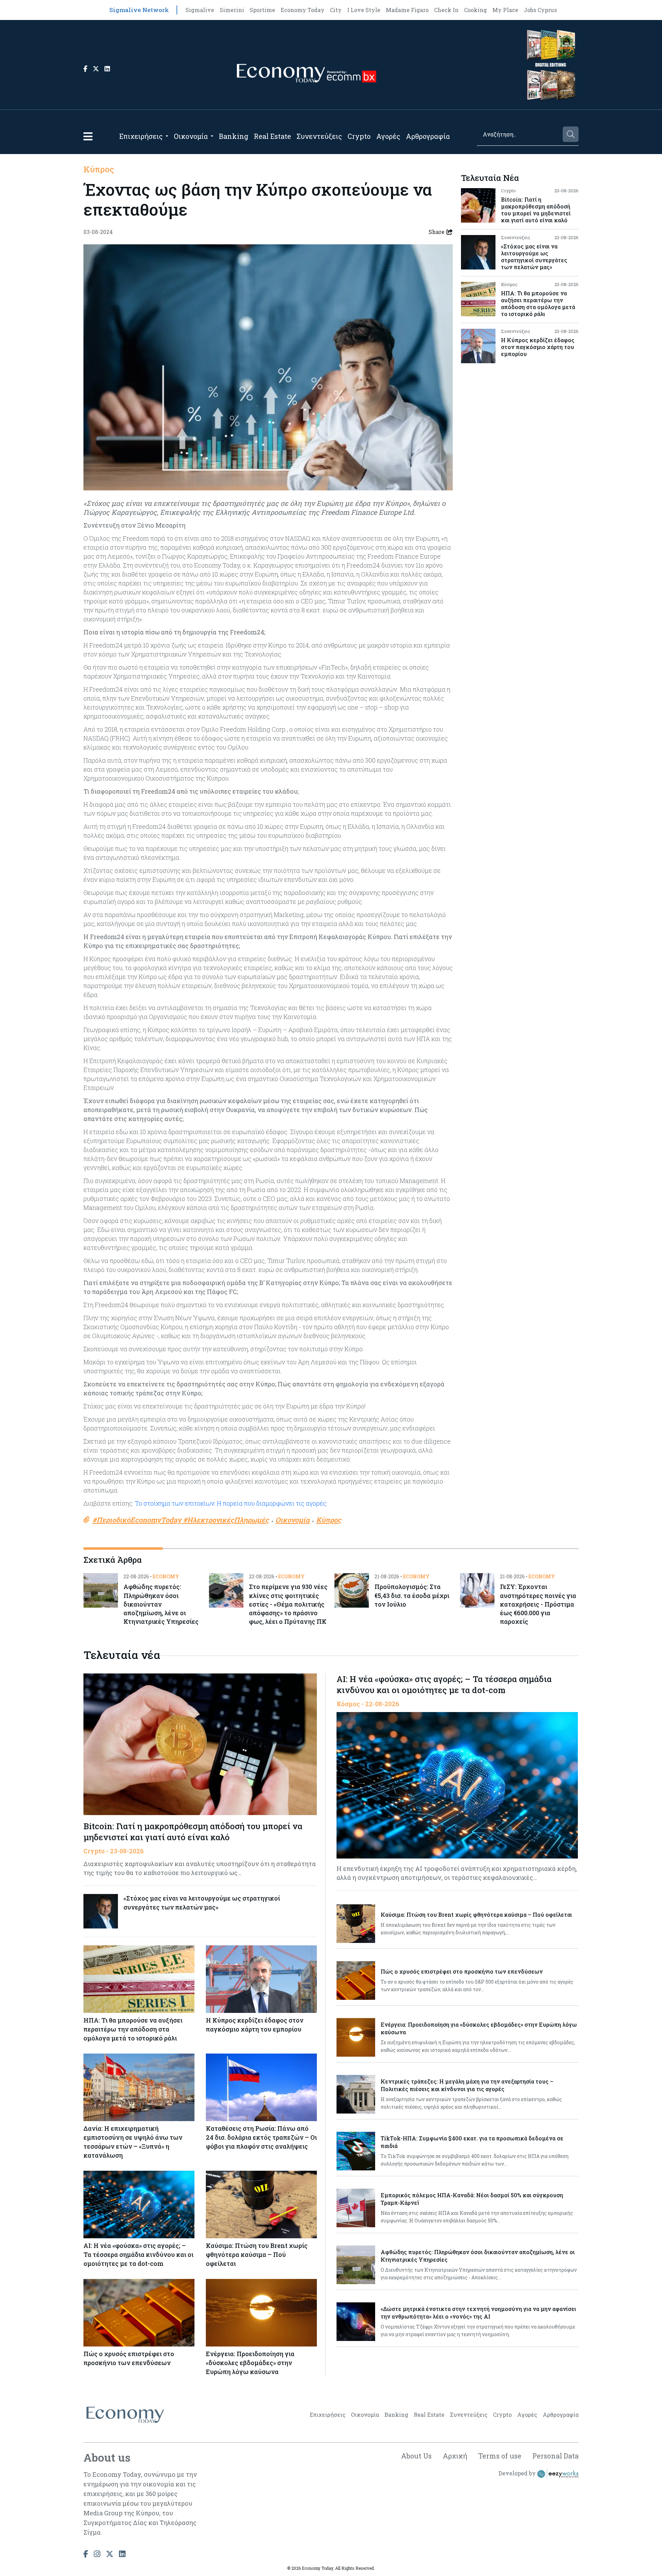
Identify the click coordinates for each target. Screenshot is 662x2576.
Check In (446, 10)
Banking (234, 136)
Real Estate (272, 136)
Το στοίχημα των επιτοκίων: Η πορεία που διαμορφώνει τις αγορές (231, 1503)
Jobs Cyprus (540, 10)
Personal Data (555, 2456)
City (336, 10)
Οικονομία (191, 136)
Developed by (518, 2473)
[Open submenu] (167, 136)
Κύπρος (99, 169)
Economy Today (303, 10)
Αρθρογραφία (428, 136)
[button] (88, 136)
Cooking (475, 10)
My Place (505, 10)
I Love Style (364, 10)
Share (437, 232)
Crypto (359, 136)
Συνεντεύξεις (319, 136)
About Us (416, 2456)
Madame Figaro (407, 10)
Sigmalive (200, 10)
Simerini (232, 10)
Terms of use (500, 2456)
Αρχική (455, 2456)
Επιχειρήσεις (141, 136)
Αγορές (388, 136)
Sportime (262, 10)
